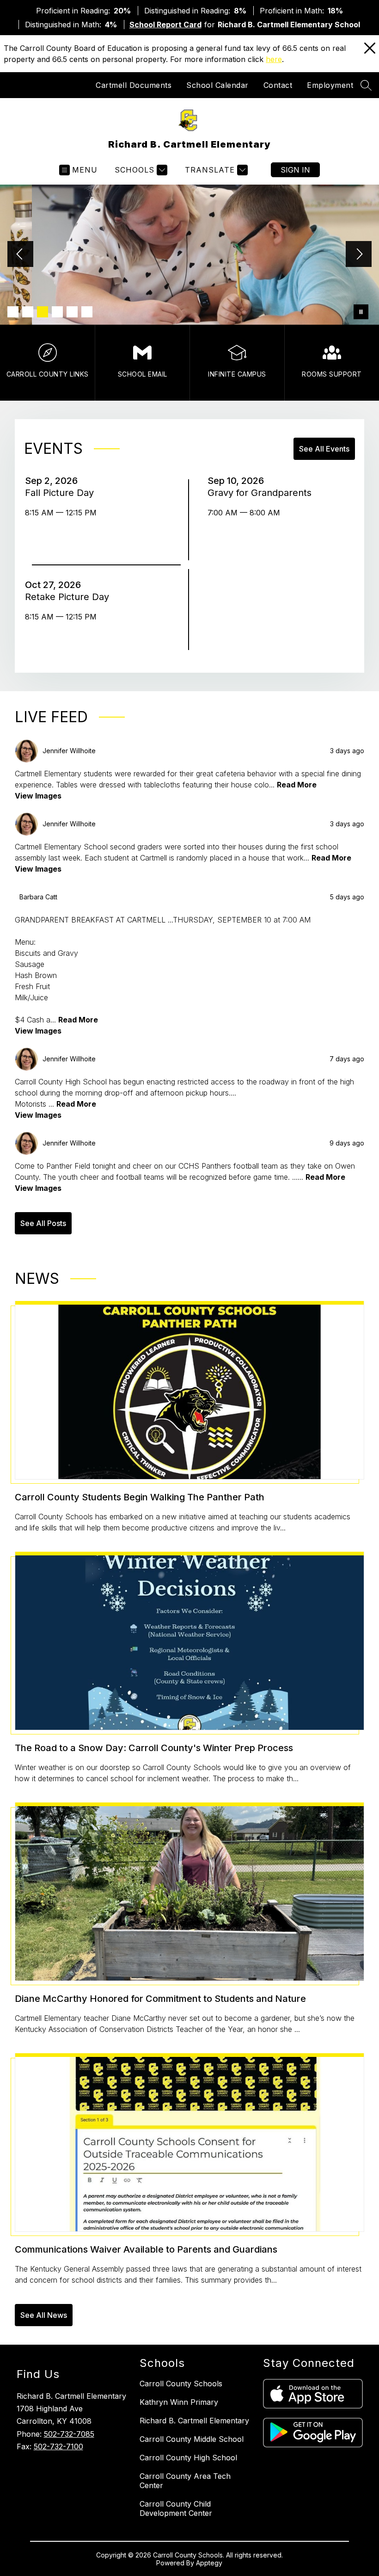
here (274, 59)
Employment (330, 85)
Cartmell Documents (134, 85)
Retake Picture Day (70, 597)
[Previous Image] (20, 255)
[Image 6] (87, 312)
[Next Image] (359, 255)
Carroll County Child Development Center (176, 2508)
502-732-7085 (69, 2434)
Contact (278, 85)
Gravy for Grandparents (262, 493)
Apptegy (209, 2563)
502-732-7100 (58, 2446)
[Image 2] (28, 312)
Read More (297, 785)
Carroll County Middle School (192, 2439)
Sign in (295, 170)
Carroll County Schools (181, 2384)
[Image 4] (57, 312)
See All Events (324, 449)
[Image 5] (72, 312)
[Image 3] (43, 312)
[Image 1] (13, 312)
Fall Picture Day (62, 493)
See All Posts (43, 1223)
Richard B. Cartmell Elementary (194, 2421)
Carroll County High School (188, 2458)
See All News (44, 2315)
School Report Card (165, 25)
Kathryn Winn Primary (179, 2402)
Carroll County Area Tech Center (185, 2481)
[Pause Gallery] (361, 312)
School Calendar (217, 85)
